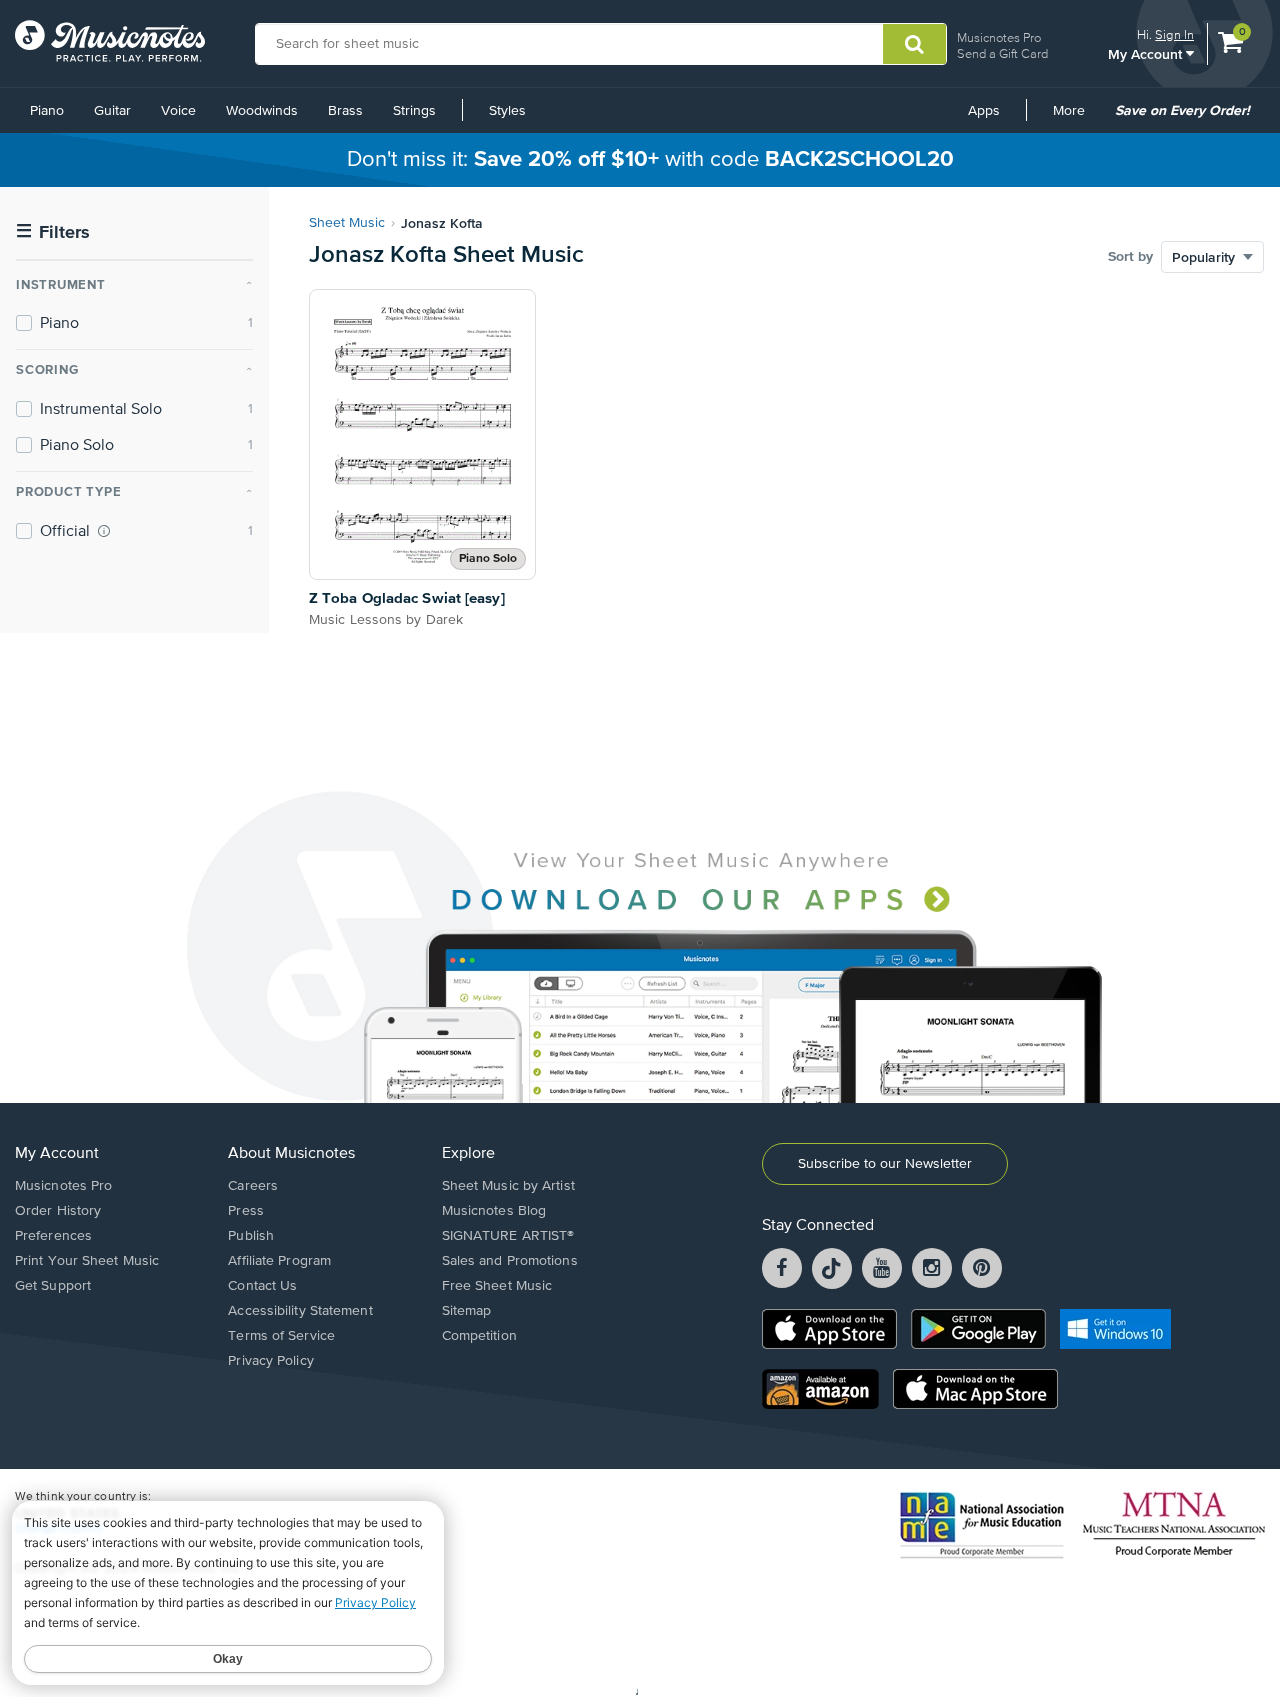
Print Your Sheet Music (87, 1261)
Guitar (112, 111)
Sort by (1130, 257)
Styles (507, 111)
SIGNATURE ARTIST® (508, 1236)
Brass (345, 111)
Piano (47, 111)
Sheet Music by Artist (508, 1186)
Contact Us (262, 1286)
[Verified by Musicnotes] (104, 531)
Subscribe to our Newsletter (885, 1164)
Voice (178, 111)
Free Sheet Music (497, 1286)
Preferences (53, 1236)
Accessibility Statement (300, 1311)
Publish (251, 1236)
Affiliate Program (279, 1261)
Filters (53, 232)
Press (246, 1211)
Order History (58, 1211)
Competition (479, 1336)
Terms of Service (281, 1336)
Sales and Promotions (510, 1261)
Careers (253, 1186)
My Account (1147, 53)
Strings (414, 111)
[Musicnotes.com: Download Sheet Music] (110, 41)
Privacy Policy (270, 1361)
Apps (984, 111)
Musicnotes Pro (999, 37)
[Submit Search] (914, 44)
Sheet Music (347, 223)
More (1076, 118)
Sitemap (467, 1311)
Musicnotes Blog (494, 1211)
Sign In (1174, 34)
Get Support (53, 1286)
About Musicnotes (291, 1154)
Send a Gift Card (1002, 53)
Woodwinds (262, 111)
